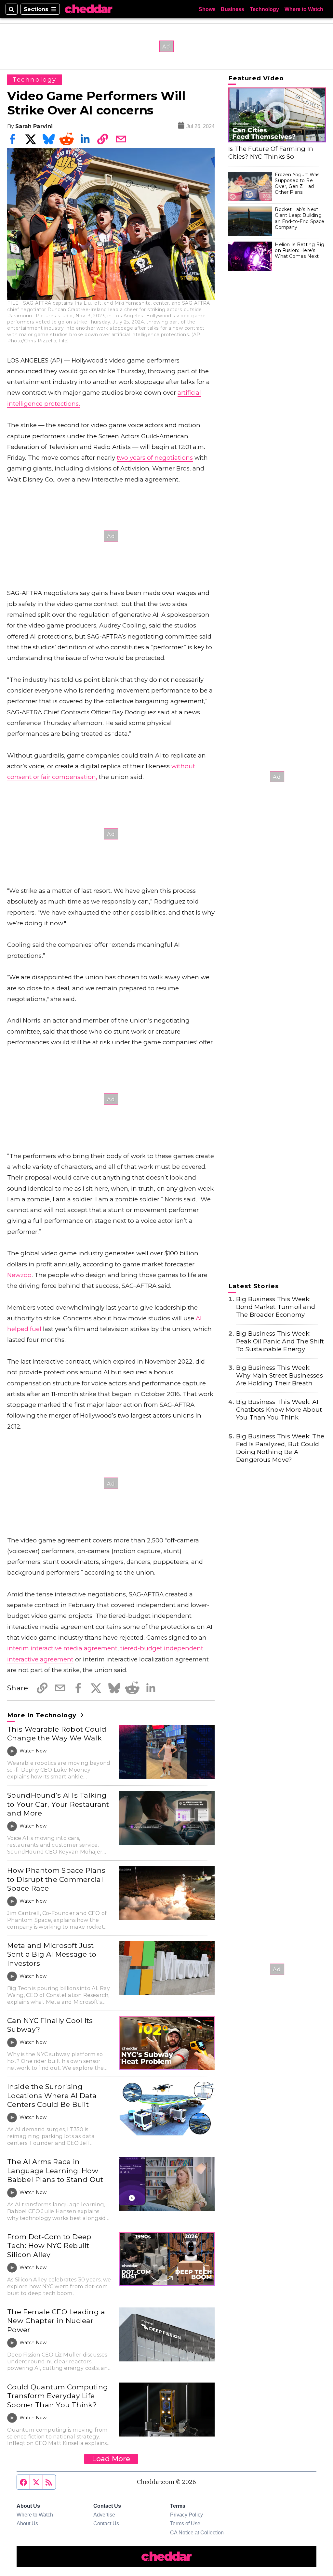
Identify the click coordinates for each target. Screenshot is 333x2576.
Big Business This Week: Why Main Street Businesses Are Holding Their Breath (280, 1375)
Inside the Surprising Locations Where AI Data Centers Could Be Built (52, 2095)
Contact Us (106, 2523)
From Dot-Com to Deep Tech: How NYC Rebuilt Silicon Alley (49, 2246)
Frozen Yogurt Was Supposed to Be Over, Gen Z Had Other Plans (297, 184)
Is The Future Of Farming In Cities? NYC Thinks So (271, 153)
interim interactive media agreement (62, 1648)
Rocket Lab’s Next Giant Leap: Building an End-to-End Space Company (300, 218)
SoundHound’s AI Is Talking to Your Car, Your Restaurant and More (58, 1804)
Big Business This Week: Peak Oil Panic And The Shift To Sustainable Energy (280, 1341)
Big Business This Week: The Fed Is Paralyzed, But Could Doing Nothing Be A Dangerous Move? (280, 1448)
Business (233, 9)
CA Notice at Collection (197, 2532)
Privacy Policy (186, 2515)
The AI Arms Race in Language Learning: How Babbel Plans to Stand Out (55, 2170)
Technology (264, 9)
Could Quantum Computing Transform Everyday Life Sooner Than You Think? (58, 2396)
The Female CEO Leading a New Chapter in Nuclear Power (56, 2321)
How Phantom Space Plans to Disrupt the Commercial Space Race (56, 1879)
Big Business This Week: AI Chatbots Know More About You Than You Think (279, 1410)
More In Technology (43, 1715)
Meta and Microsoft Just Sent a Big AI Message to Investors (52, 1954)
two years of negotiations (155, 458)
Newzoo (19, 1275)
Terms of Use (185, 2523)
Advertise (104, 2515)
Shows (207, 9)
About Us (27, 2523)
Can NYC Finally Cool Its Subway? (50, 2025)
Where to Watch (304, 9)
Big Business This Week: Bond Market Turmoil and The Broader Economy (276, 1307)
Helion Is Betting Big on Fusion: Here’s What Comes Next (300, 250)
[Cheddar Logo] (88, 9)
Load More (111, 2459)
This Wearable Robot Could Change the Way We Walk (57, 1734)
